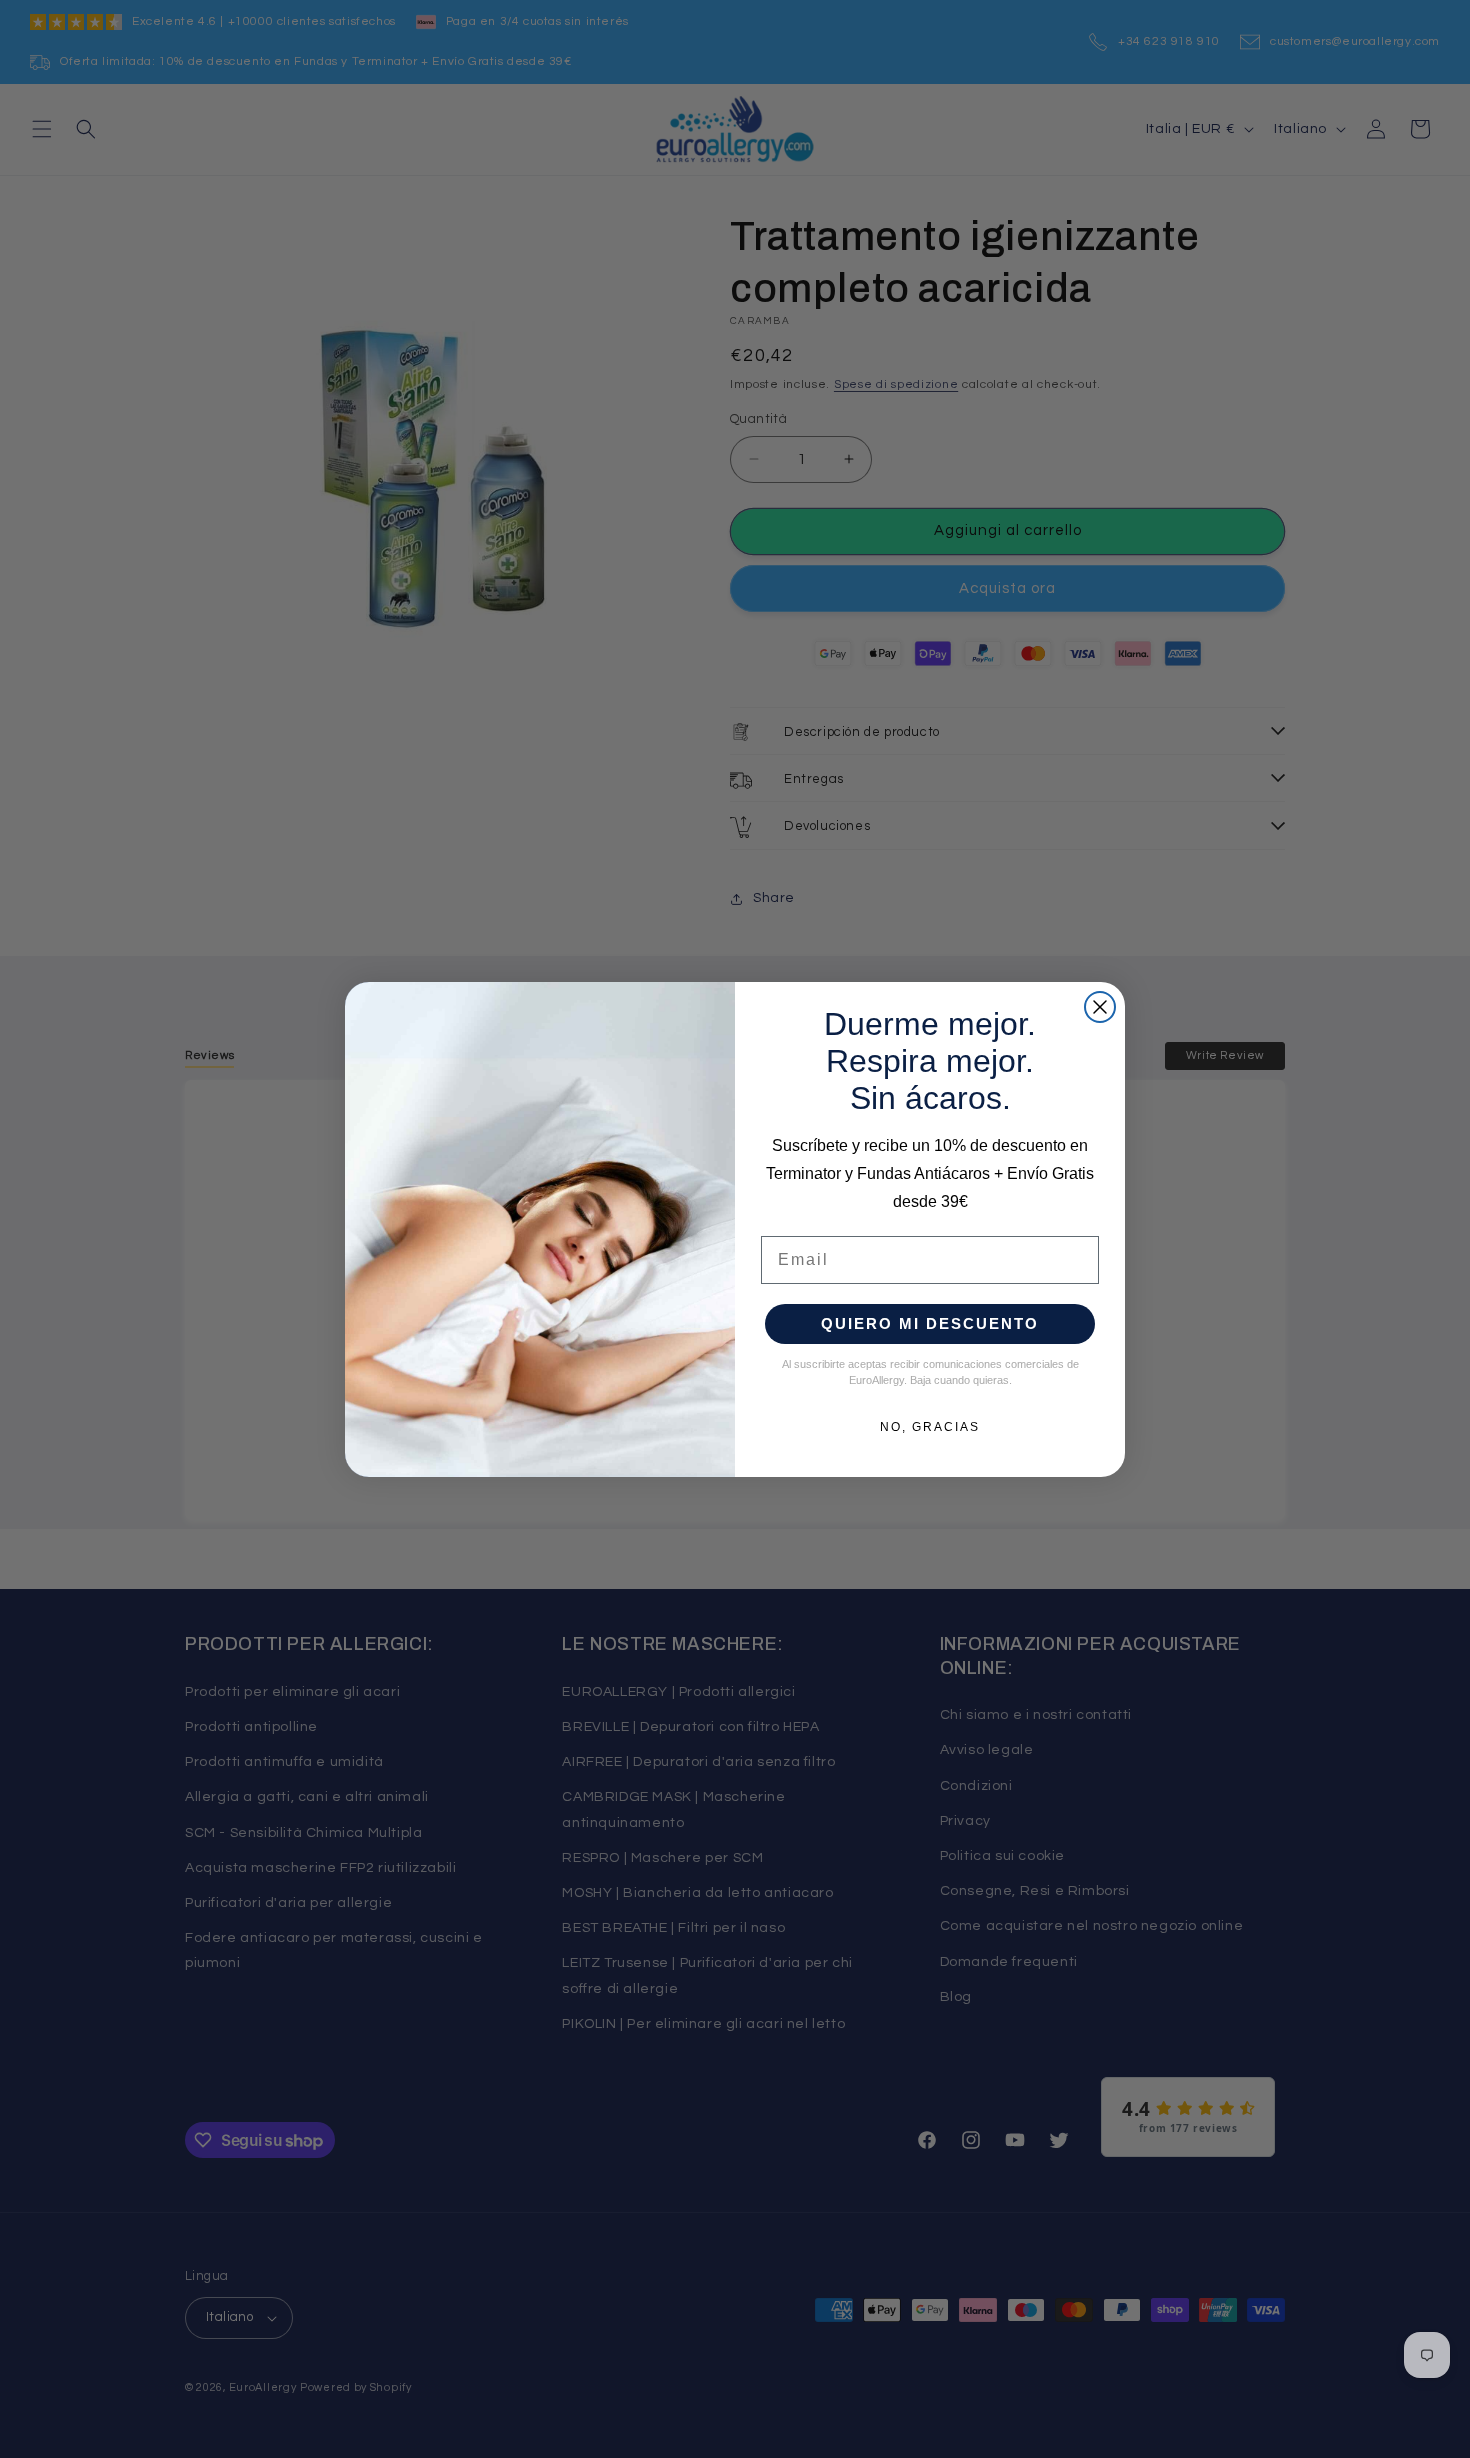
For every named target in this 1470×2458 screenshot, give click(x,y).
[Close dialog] (1100, 1007)
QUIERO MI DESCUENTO (930, 1323)
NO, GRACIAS (930, 1427)
